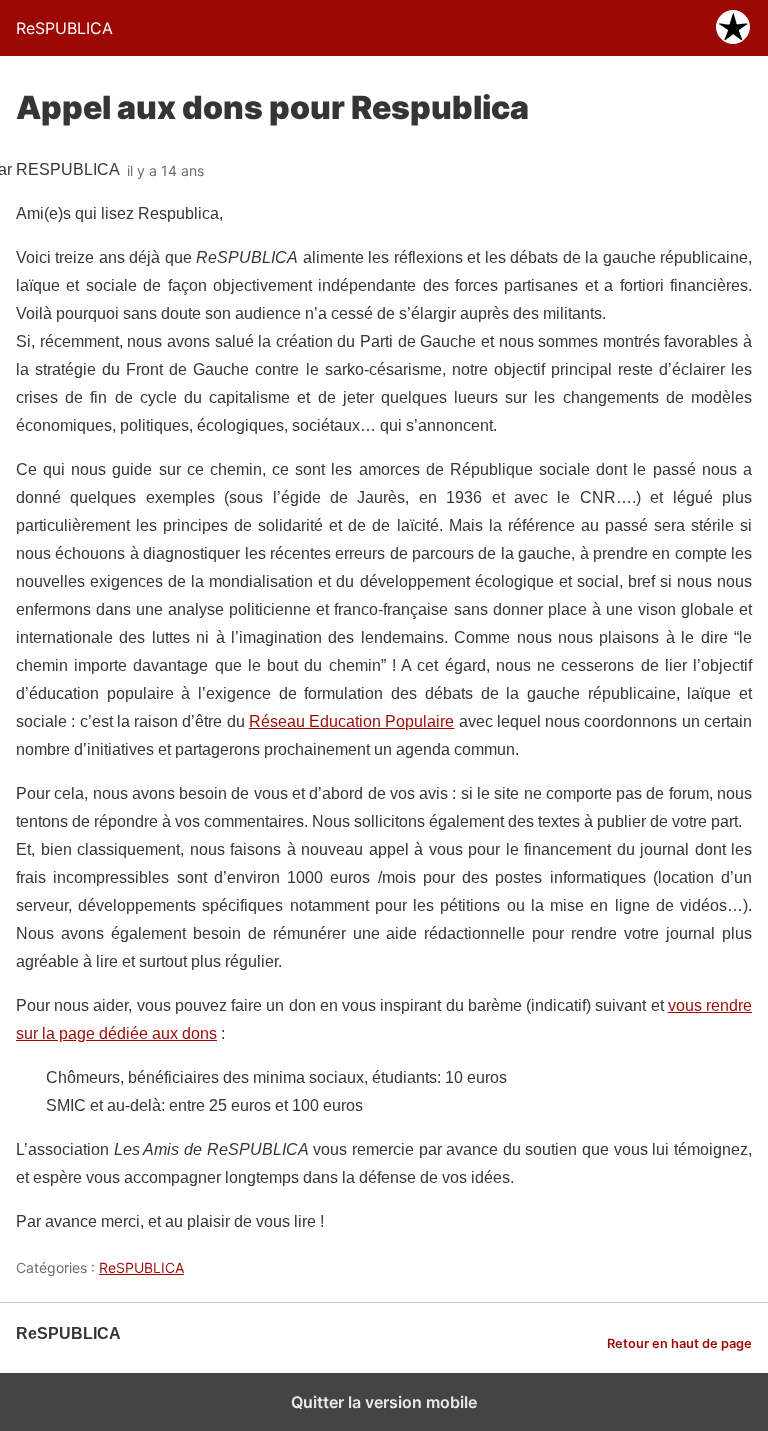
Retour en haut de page (679, 1343)
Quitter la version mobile (384, 1402)
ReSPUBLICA (141, 1267)
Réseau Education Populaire (352, 721)
